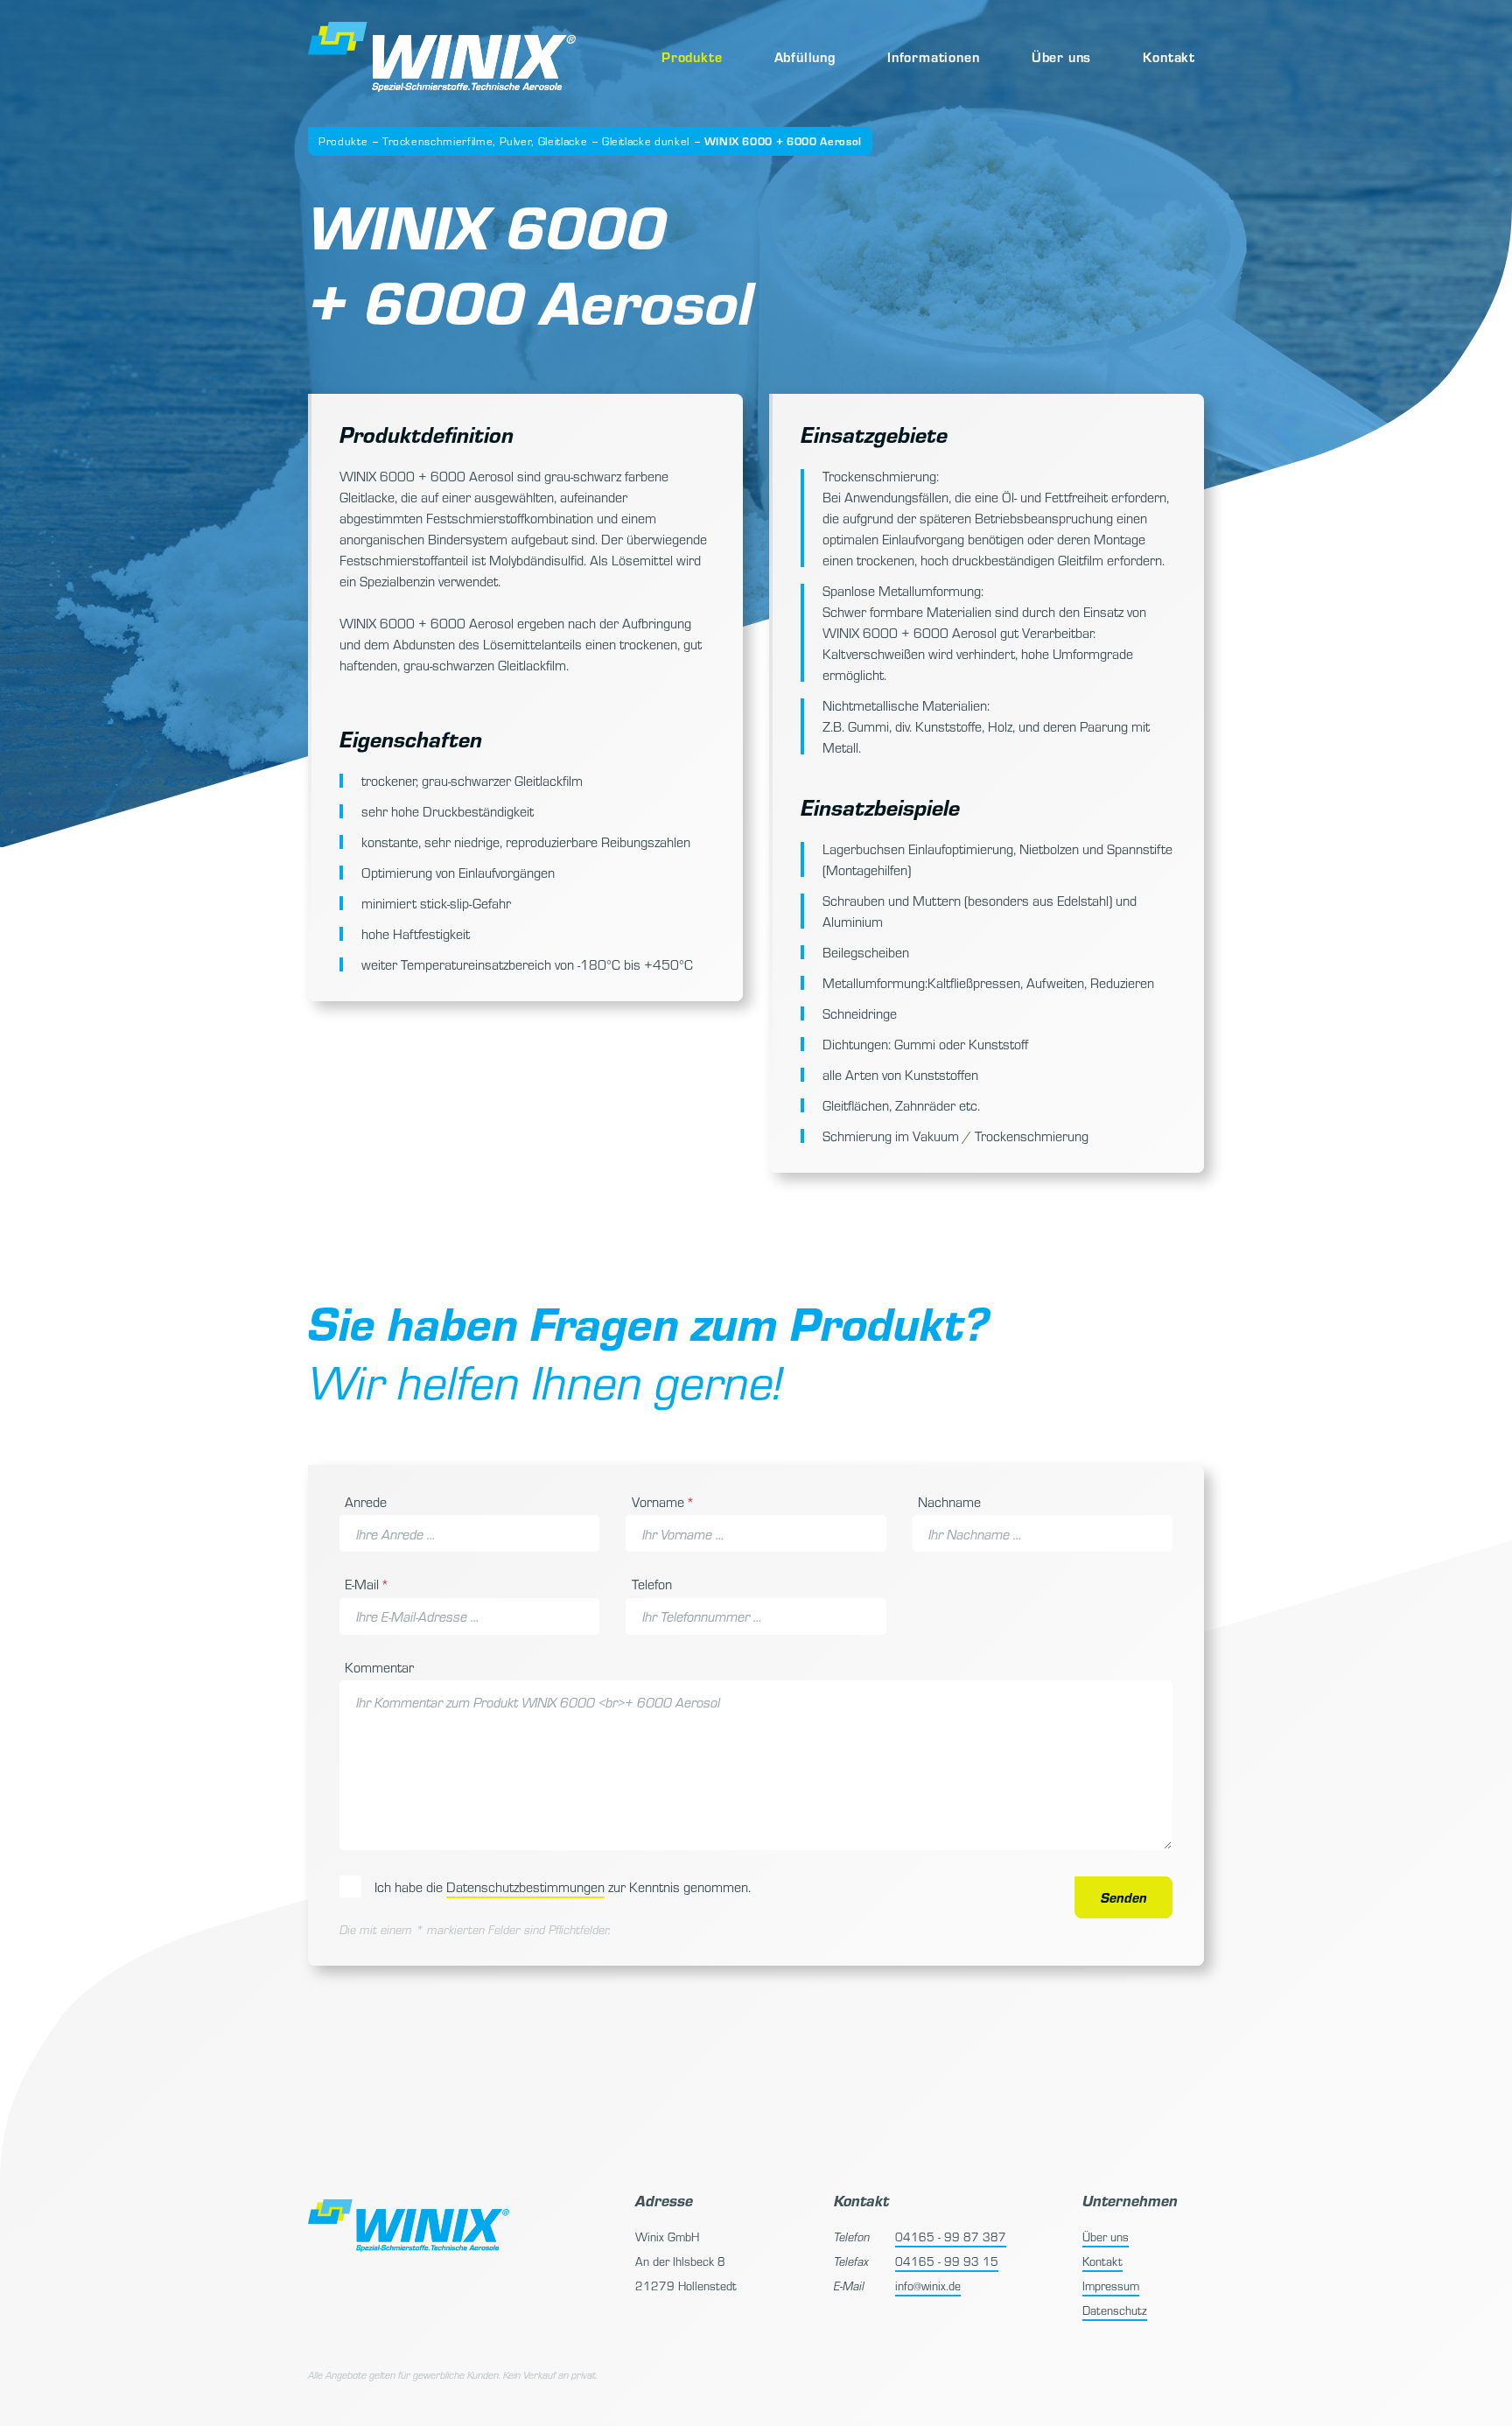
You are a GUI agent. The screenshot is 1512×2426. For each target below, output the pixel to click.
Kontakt (1169, 56)
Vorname (663, 1501)
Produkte (692, 56)
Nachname (949, 1501)
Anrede (366, 1501)
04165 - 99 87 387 (951, 2237)
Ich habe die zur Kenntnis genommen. (563, 1886)
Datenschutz (1115, 2310)
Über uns (1061, 56)
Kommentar (379, 1667)
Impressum (1111, 2286)
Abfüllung (805, 56)
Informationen (933, 56)
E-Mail (371, 1583)
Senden (1124, 1897)
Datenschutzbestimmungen (525, 1886)
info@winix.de (928, 2286)
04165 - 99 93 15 (947, 2261)
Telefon (652, 1584)
